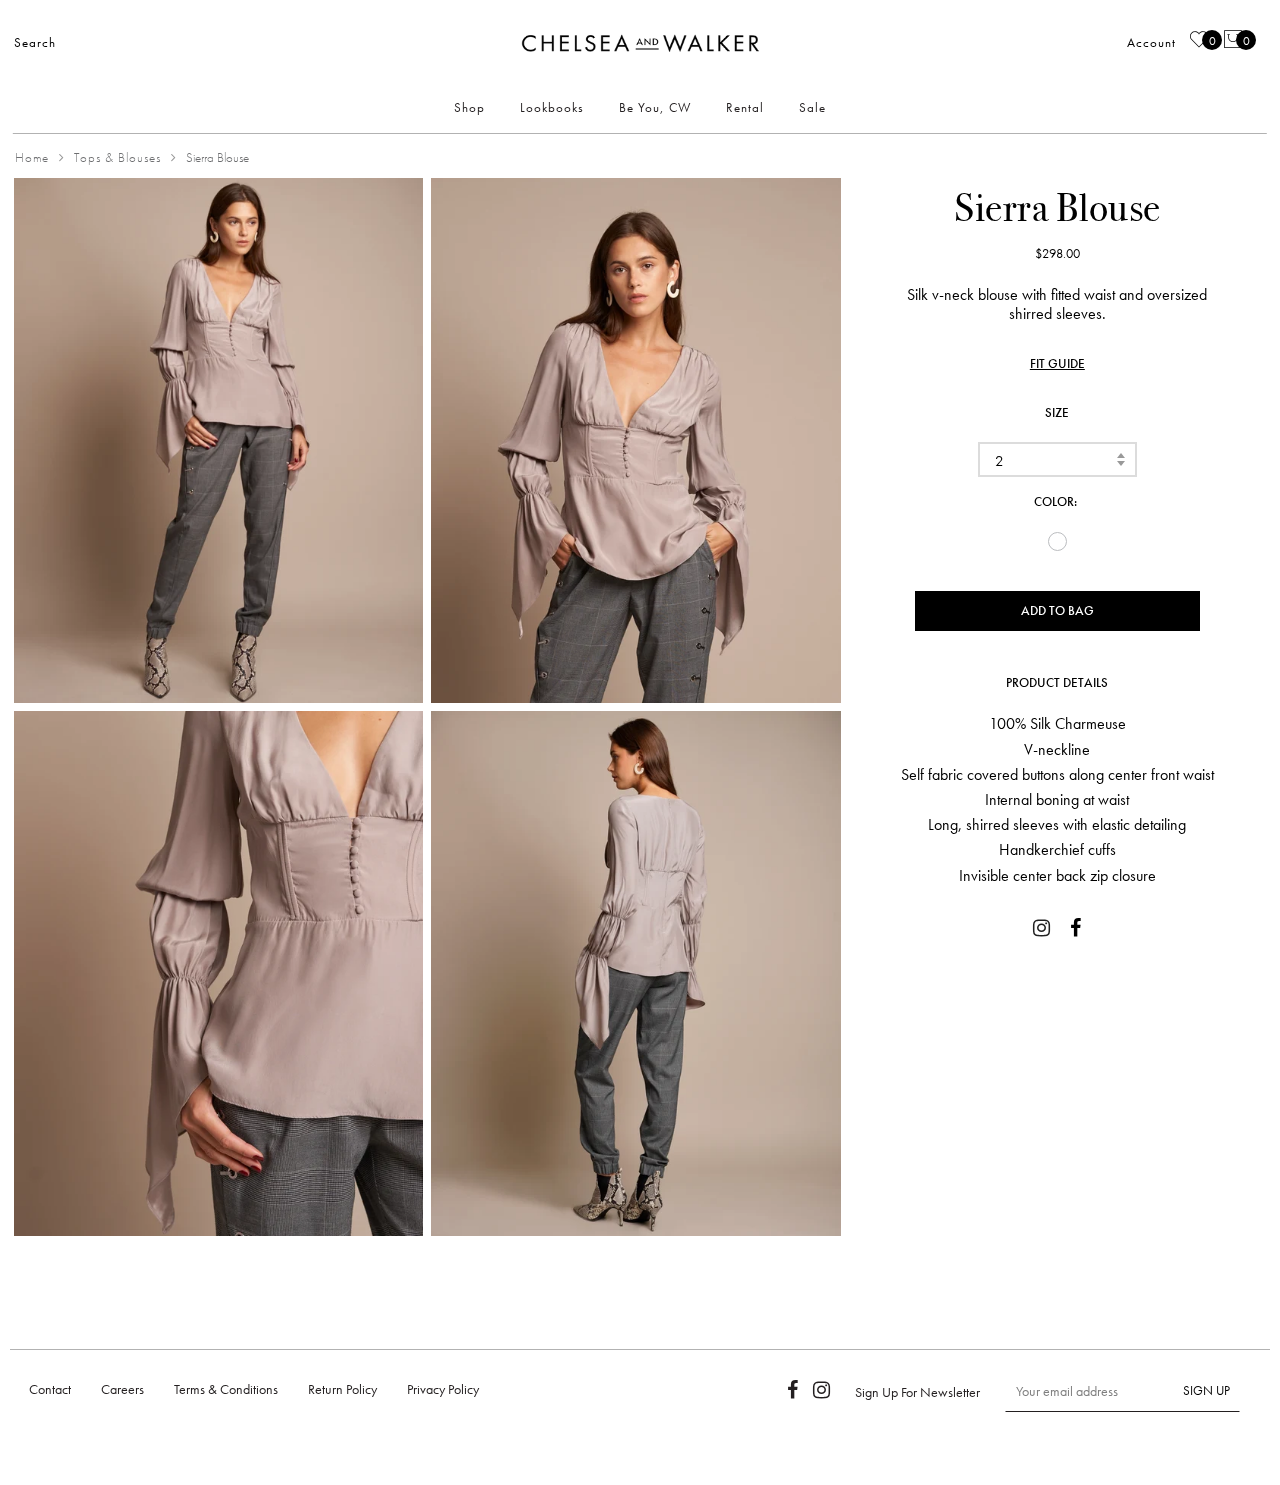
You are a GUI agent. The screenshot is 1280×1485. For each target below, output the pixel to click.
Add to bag (1057, 610)
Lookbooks (552, 107)
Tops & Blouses (117, 157)
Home (32, 157)
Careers (122, 1389)
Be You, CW (655, 107)
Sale (812, 107)
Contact (50, 1389)
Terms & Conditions (226, 1389)
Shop (469, 107)
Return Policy (342, 1389)
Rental (745, 107)
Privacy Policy (443, 1389)
